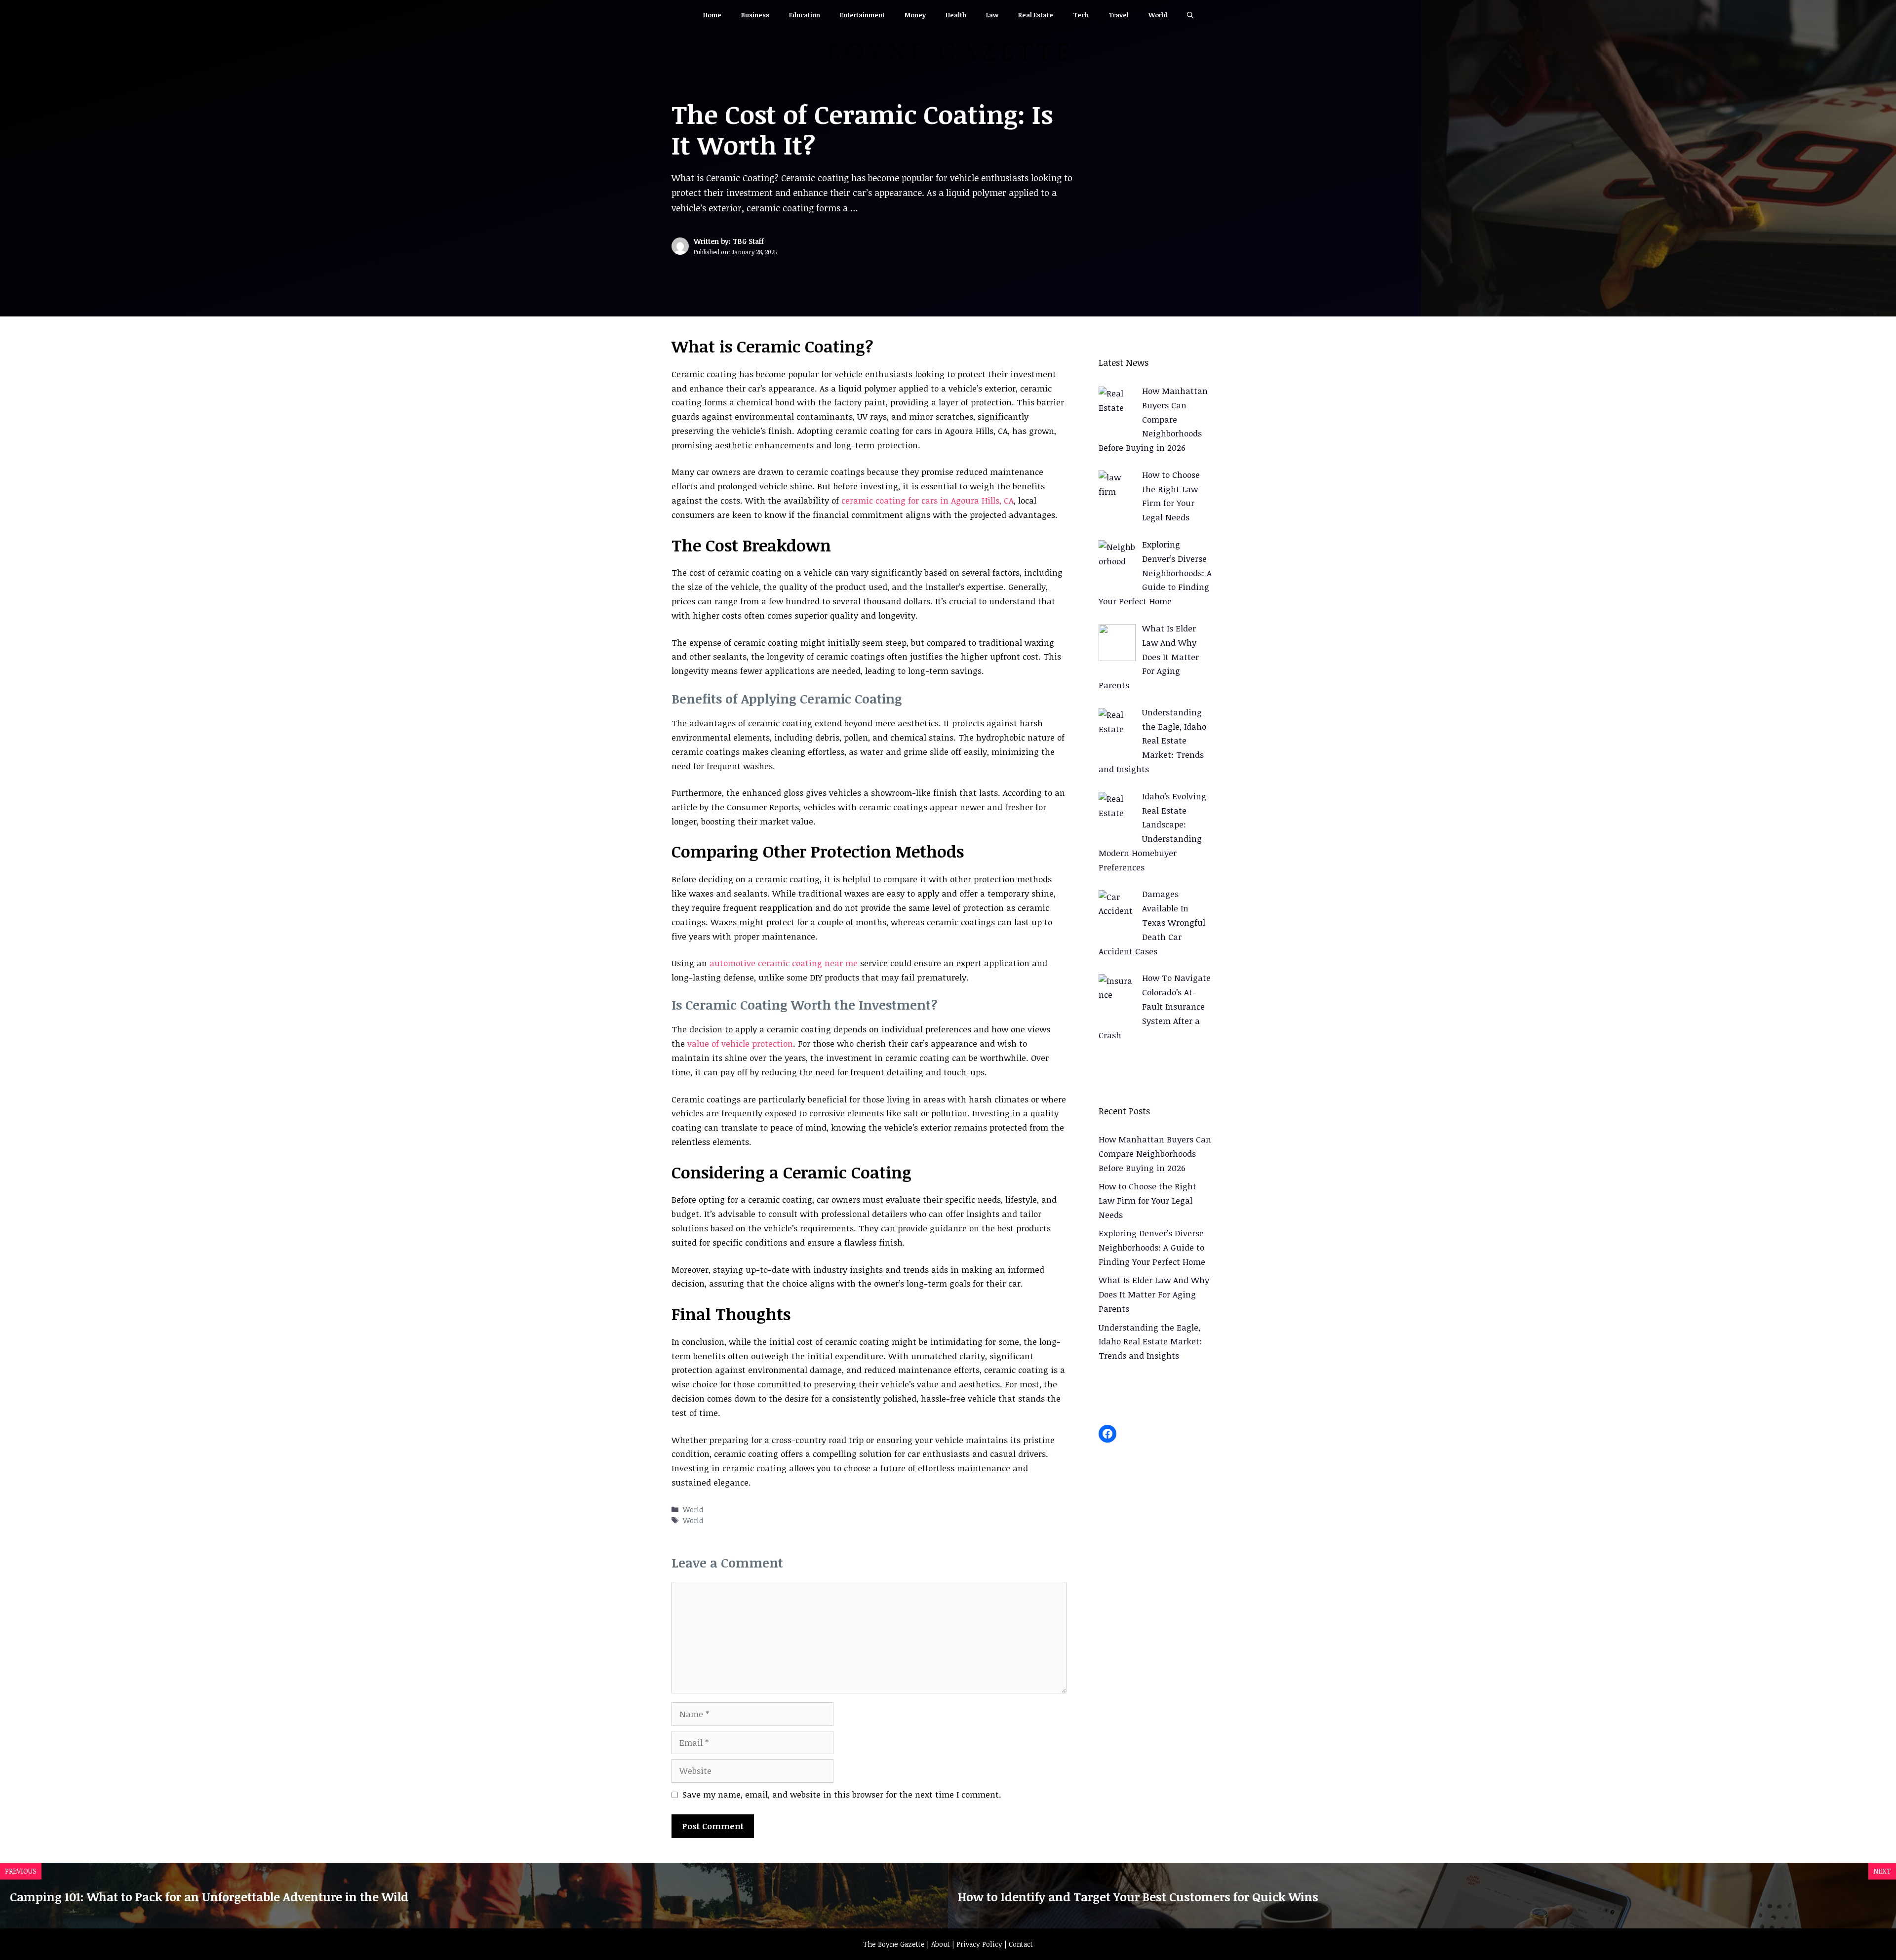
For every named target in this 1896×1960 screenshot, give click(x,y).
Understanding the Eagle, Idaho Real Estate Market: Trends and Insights (1150, 1342)
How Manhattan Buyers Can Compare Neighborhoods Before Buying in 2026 (1155, 1154)
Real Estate (1036, 15)
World (1158, 15)
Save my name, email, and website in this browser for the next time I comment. (842, 1794)
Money (915, 15)
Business (755, 15)
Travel (1119, 15)
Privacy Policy (979, 1944)
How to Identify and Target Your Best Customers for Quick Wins (1138, 1897)
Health (956, 15)
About (941, 1944)
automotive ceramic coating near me (784, 963)
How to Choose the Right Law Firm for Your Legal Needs (1147, 1200)
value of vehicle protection (740, 1043)
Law (992, 15)
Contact (1021, 1944)
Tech (1081, 15)
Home (712, 15)
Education (805, 15)
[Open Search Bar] (1190, 15)
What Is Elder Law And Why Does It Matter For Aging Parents (1154, 1294)
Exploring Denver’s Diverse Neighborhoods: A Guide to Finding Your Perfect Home (1152, 1247)
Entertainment (862, 15)
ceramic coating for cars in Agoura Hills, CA (928, 500)
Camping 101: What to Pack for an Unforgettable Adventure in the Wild (209, 1897)
